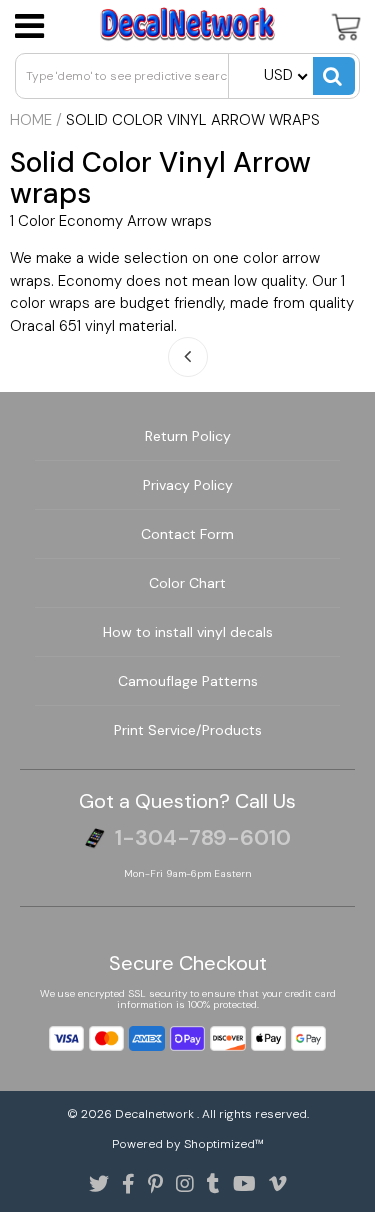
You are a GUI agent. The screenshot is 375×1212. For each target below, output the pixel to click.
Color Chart (187, 583)
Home (31, 120)
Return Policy (188, 436)
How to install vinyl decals (188, 632)
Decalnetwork (156, 1114)
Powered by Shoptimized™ (188, 1144)
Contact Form (187, 534)
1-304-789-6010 (203, 838)
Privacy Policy (188, 485)
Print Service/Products (188, 730)
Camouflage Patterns (188, 681)
